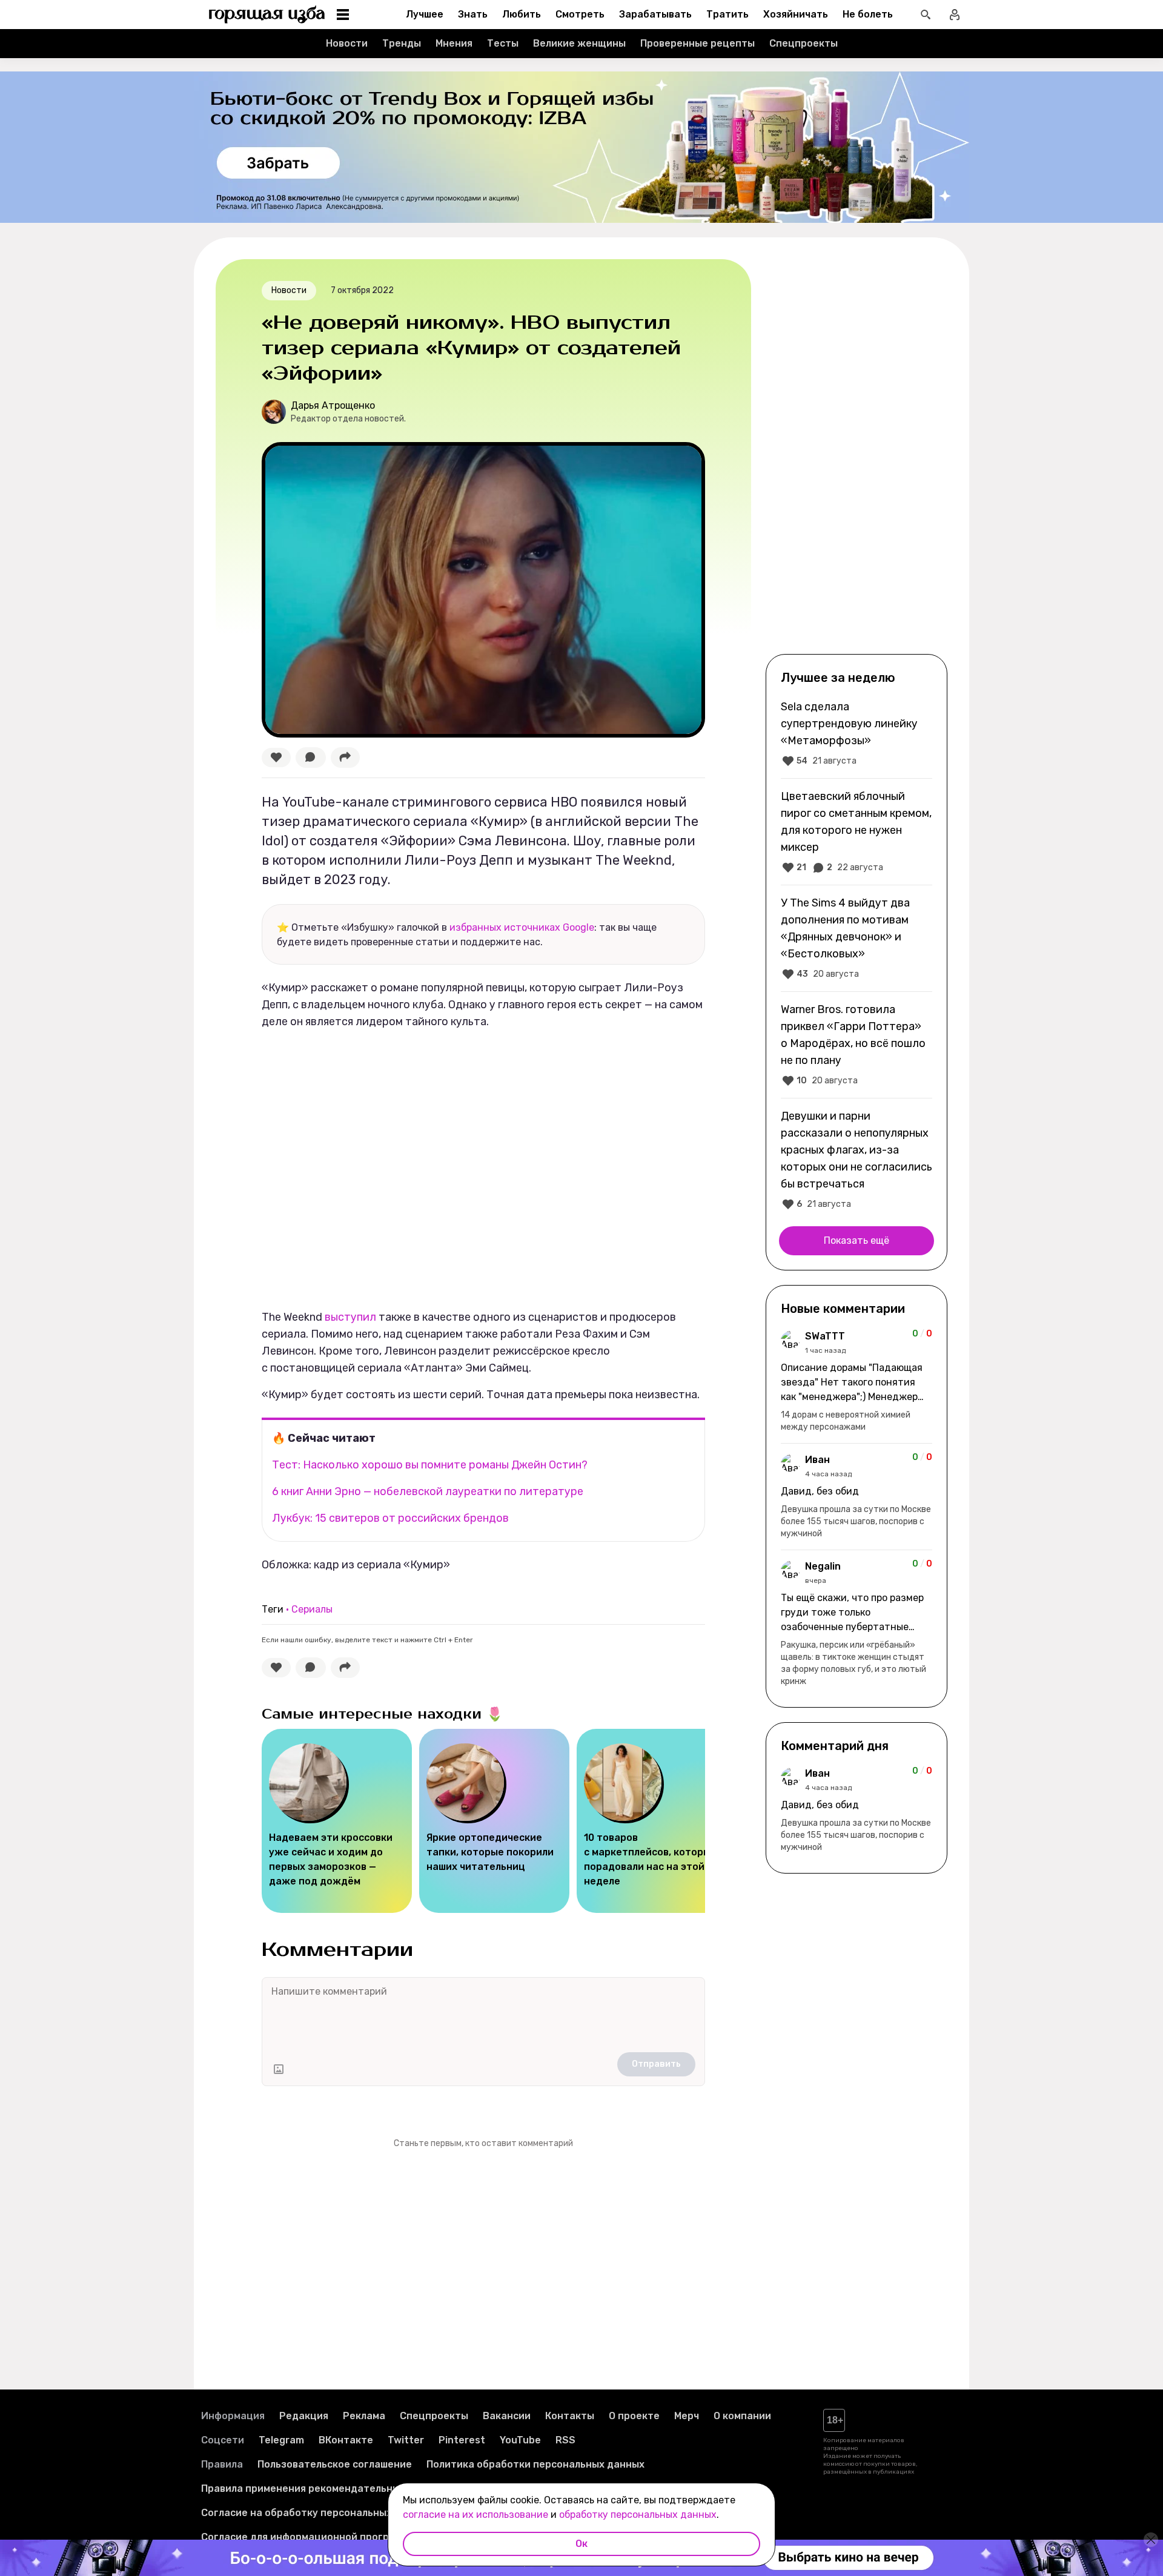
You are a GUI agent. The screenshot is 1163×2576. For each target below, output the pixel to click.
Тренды (402, 43)
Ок (581, 2544)
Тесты (503, 43)
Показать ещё (857, 1240)
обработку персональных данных (638, 2515)
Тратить (727, 14)
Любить (522, 14)
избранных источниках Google (522, 927)
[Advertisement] (857, 455)
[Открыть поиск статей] (926, 15)
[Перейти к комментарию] (857, 1381)
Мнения (454, 43)
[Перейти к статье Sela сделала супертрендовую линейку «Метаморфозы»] (857, 733)
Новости (347, 43)
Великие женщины (579, 43)
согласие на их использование (475, 2515)
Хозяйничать (796, 14)
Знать (473, 14)
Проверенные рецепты (697, 43)
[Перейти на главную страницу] (267, 15)
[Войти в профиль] (955, 15)
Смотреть (580, 14)
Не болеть (868, 14)
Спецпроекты (803, 43)
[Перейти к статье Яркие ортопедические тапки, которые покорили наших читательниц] (494, 1821)
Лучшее (425, 14)
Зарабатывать (655, 14)
